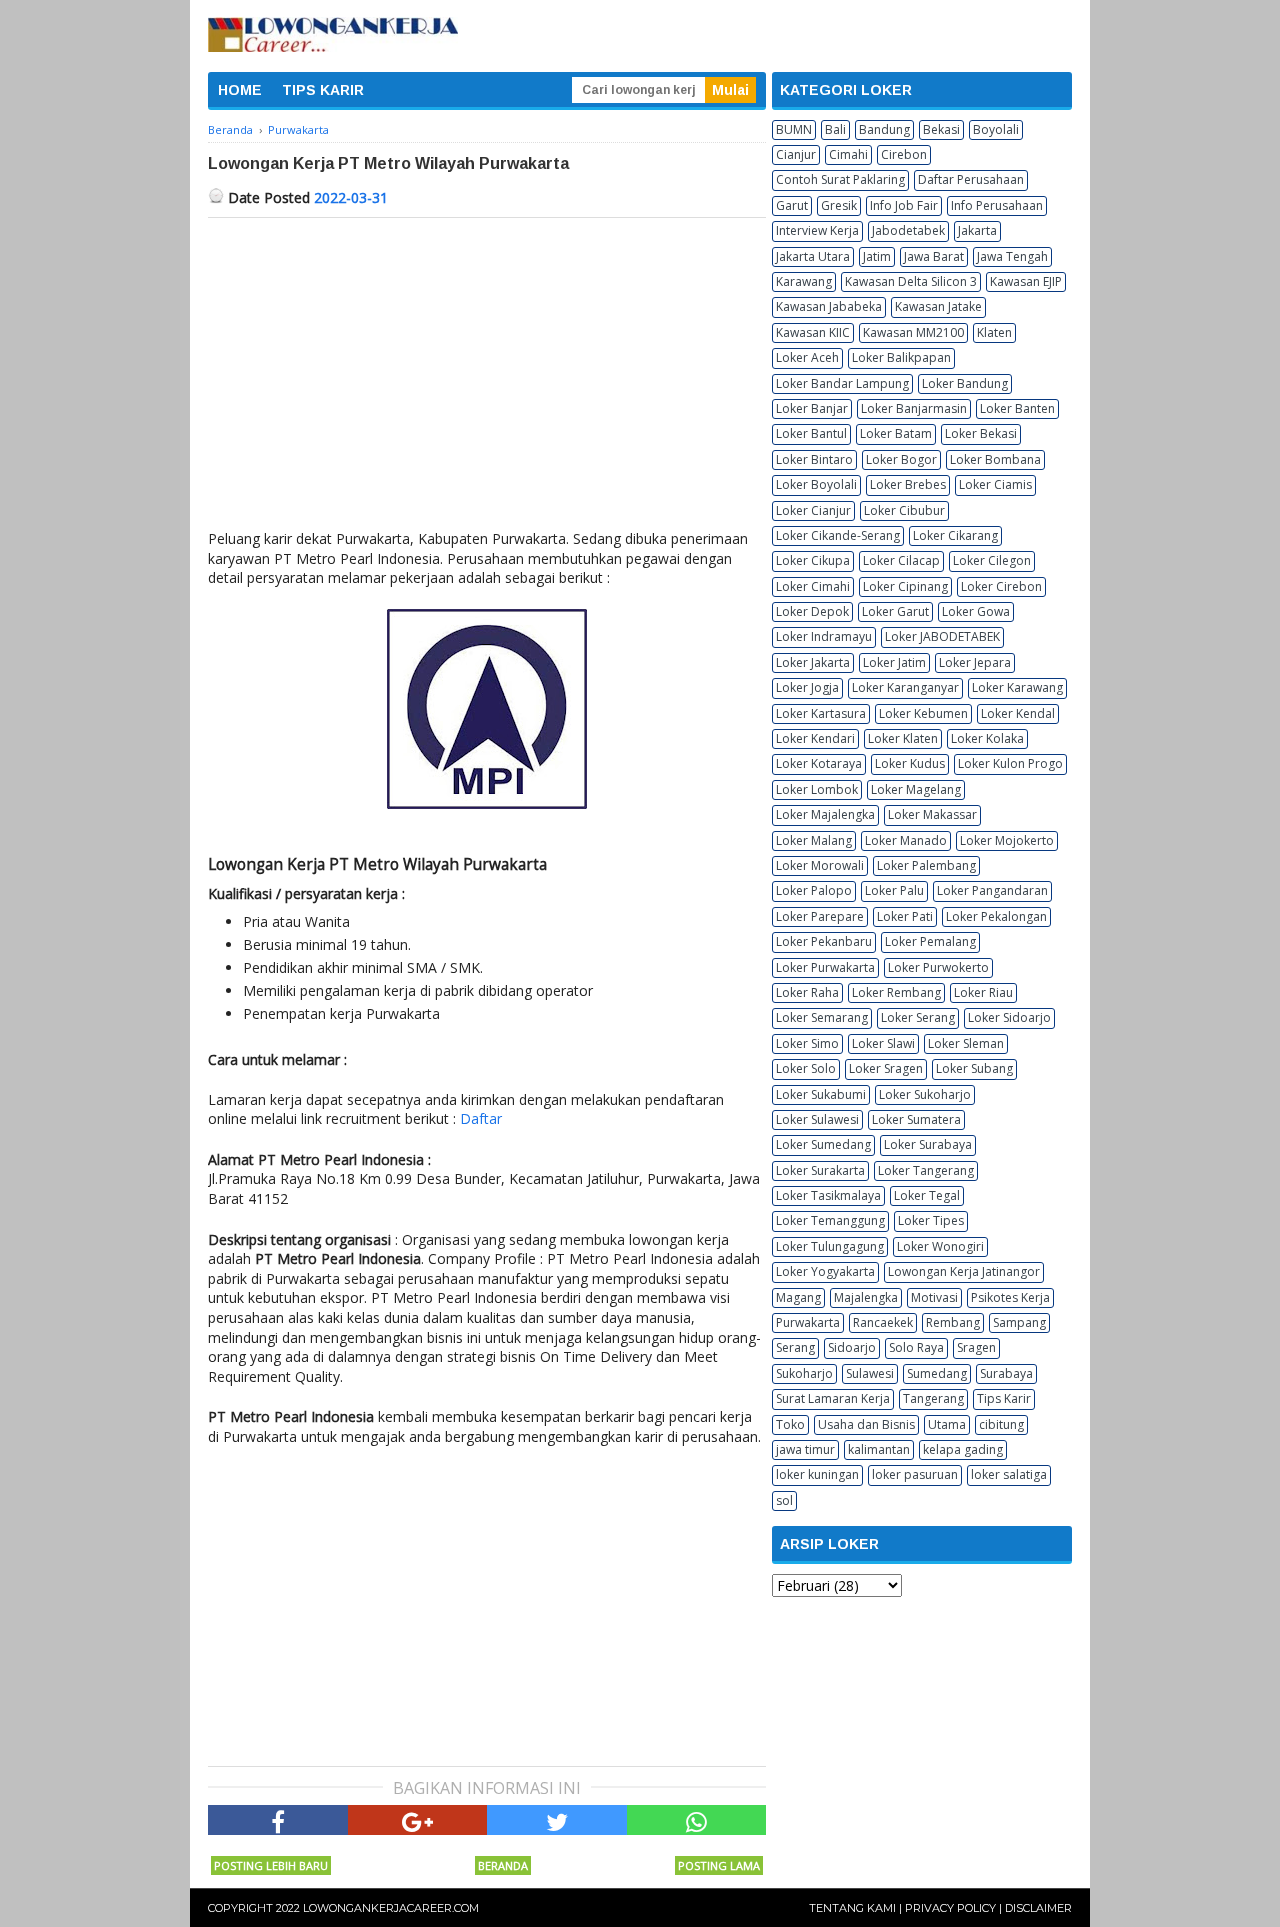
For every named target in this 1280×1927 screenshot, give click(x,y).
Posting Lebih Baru (271, 1865)
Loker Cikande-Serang (838, 535)
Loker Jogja (807, 687)
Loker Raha (807, 992)
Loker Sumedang (823, 1144)
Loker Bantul (811, 433)
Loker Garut (895, 611)
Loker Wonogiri (940, 1246)
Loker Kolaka (987, 738)
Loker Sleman (966, 1043)
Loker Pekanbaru (824, 941)
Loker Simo (807, 1043)
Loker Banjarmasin (914, 408)
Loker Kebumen (923, 713)
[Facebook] (278, 1820)
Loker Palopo (814, 890)
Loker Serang (918, 1017)
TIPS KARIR (323, 90)
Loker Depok (812, 611)
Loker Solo (806, 1068)
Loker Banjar (812, 408)
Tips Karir (1004, 1398)
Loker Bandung (965, 383)
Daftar (481, 1118)
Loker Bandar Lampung (842, 383)
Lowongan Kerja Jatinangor (964, 1271)
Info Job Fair (904, 205)
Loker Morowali (820, 865)
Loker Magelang (916, 789)
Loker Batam (896, 433)
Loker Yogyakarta (825, 1271)
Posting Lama (719, 1865)
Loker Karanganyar (905, 687)
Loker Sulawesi (817, 1119)
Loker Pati (905, 916)
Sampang (1019, 1322)
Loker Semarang (822, 1017)
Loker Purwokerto (938, 967)
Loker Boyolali (816, 484)
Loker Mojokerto (1007, 840)
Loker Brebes (908, 484)
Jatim (877, 256)
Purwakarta (808, 1322)
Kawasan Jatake (938, 306)
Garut (792, 205)
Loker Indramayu (824, 636)
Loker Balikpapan (901, 357)
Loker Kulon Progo (1010, 763)
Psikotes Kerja (1010, 1297)
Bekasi (941, 129)
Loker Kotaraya (819, 763)
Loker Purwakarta (825, 967)
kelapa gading (963, 1449)
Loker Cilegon (992, 560)
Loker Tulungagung (830, 1246)
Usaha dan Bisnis (866, 1424)
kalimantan (879, 1449)
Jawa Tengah (1012, 256)
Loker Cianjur (813, 510)
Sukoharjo (804, 1373)
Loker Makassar (932, 814)
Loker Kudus (910, 763)
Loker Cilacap (901, 560)
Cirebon (904, 154)
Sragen (976, 1347)
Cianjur (796, 154)
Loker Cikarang (955, 535)
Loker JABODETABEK (942, 636)
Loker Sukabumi (821, 1094)
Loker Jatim (894, 662)
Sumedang (937, 1373)
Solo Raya (916, 1347)
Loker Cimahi (813, 586)
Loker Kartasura (821, 713)
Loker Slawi (883, 1043)
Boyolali (996, 129)
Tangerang (933, 1398)
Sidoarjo (852, 1347)
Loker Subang (974, 1068)
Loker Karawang (1017, 687)
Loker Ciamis (995, 484)
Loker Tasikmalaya (828, 1195)
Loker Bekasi (981, 433)
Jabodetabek (908, 230)
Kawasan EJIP (1026, 281)
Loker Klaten (903, 738)
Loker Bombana (995, 459)
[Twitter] (557, 1820)
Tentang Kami (852, 1908)
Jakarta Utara (813, 256)
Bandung (884, 129)
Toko (790, 1424)
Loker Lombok (817, 789)
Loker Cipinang (905, 586)
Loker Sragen (886, 1068)
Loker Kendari (815, 738)
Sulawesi (870, 1373)
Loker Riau (983, 992)
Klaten (994, 332)
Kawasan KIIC (813, 332)
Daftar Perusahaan (971, 179)
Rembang (953, 1322)
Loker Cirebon (1001, 586)
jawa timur (805, 1449)
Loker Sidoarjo (1009, 1017)
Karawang (804, 281)
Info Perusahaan (997, 205)
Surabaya (1006, 1373)
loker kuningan (817, 1474)
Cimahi (848, 154)
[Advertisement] (487, 368)
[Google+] (418, 1820)
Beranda (503, 1865)
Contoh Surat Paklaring (840, 179)
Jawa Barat (934, 256)
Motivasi (934, 1297)
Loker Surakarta (820, 1170)
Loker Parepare (820, 916)
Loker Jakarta (813, 662)
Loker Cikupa (813, 560)
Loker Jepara (975, 662)
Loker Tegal (927, 1195)
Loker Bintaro (814, 459)
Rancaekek (883, 1322)
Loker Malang (814, 840)
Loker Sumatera (916, 1119)
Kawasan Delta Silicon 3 (911, 281)
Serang (795, 1347)
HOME (240, 90)
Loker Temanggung (830, 1220)
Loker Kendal (1018, 713)
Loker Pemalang (930, 941)
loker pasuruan (915, 1474)
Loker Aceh (807, 357)
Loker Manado (906, 840)
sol (784, 1500)
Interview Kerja (817, 230)
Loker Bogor (901, 459)
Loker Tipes (931, 1220)
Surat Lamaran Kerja (833, 1398)
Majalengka (866, 1297)
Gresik (839, 205)
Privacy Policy (950, 1908)
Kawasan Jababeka (829, 306)
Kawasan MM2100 (913, 332)
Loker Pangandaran (992, 890)
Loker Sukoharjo (925, 1094)
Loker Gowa (976, 611)
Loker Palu (894, 890)
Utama (947, 1424)
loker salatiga (1009, 1474)
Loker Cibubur (904, 510)
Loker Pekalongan (996, 916)
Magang (798, 1297)
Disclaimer (1038, 1908)
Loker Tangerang (926, 1170)
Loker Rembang (896, 992)
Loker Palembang (926, 865)
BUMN (794, 129)
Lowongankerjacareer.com (391, 1908)
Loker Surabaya (928, 1144)
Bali (835, 129)
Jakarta (977, 230)
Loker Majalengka (825, 814)
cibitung (1001, 1424)
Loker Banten (1017, 408)
